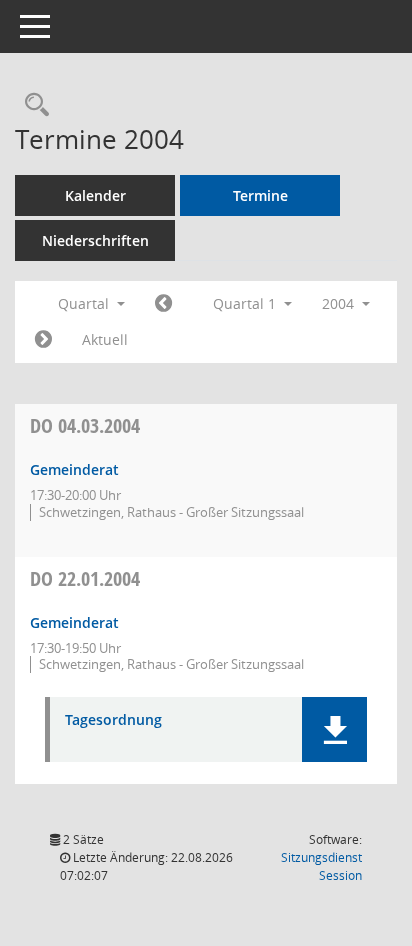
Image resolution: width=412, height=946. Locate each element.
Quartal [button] (85, 303)
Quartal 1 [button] (246, 303)
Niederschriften (95, 240)
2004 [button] (340, 303)
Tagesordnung (113, 720)
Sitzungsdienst (321, 866)
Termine (260, 195)
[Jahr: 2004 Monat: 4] (43, 340)
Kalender (95, 195)
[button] (334, 729)
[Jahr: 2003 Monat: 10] (163, 304)
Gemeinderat (74, 469)
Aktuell (105, 339)
